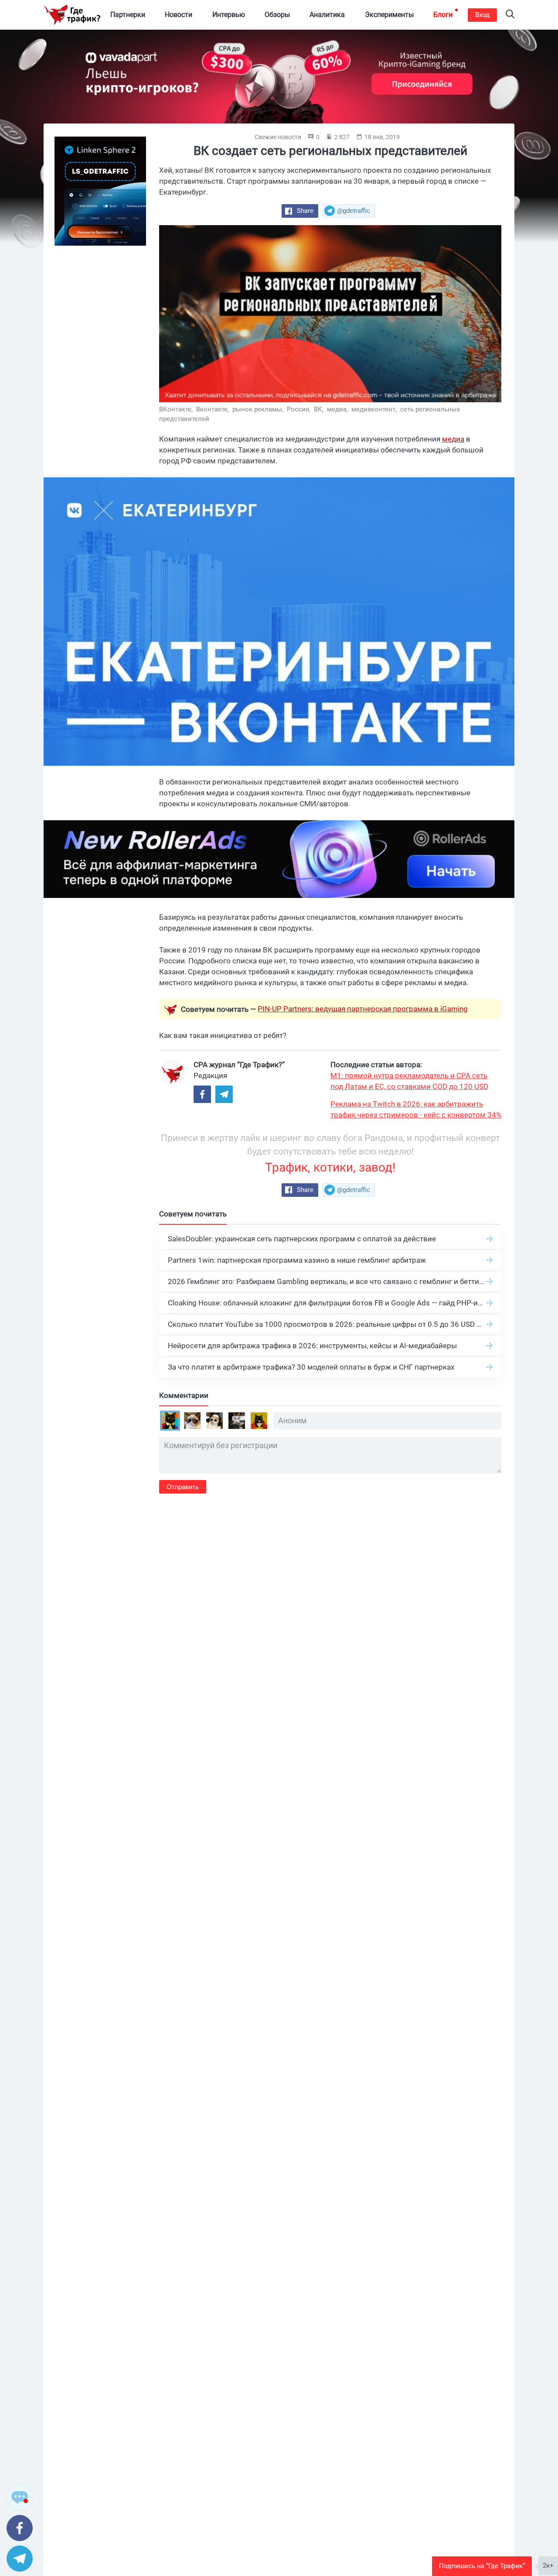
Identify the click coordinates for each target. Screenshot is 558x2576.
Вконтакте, (213, 409)
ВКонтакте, (177, 409)
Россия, (299, 409)
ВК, (320, 409)
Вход (482, 15)
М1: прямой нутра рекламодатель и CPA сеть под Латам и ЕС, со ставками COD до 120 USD (409, 1081)
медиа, (338, 409)
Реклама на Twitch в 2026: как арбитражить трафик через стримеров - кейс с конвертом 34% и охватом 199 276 (416, 1110)
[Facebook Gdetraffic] (202, 1094)
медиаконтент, (375, 409)
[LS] (100, 191)
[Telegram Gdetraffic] (224, 1094)
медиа (453, 439)
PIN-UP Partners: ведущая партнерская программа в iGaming (363, 1009)
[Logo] (72, 15)
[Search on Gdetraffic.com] (510, 15)
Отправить (183, 1487)
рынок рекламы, (259, 409)
